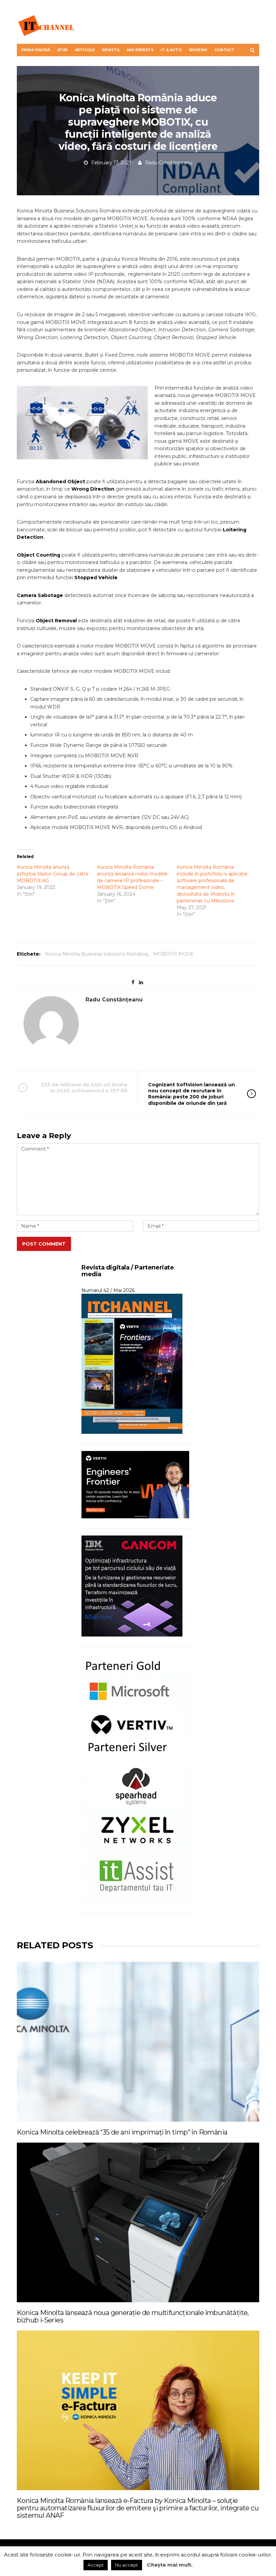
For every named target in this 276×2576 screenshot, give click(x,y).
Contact (225, 50)
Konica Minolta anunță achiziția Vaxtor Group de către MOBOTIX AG (53, 874)
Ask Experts (140, 50)
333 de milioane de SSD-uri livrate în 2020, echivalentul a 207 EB (84, 1088)
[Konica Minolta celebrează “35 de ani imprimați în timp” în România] (138, 2042)
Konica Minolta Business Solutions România (96, 954)
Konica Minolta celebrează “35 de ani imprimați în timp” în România (122, 2132)
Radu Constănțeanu (169, 163)
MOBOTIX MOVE (174, 954)
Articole (85, 50)
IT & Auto (171, 50)
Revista (111, 50)
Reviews (198, 50)
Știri (62, 50)
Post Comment (44, 1244)
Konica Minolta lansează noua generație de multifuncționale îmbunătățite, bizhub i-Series (133, 2316)
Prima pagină (36, 50)
